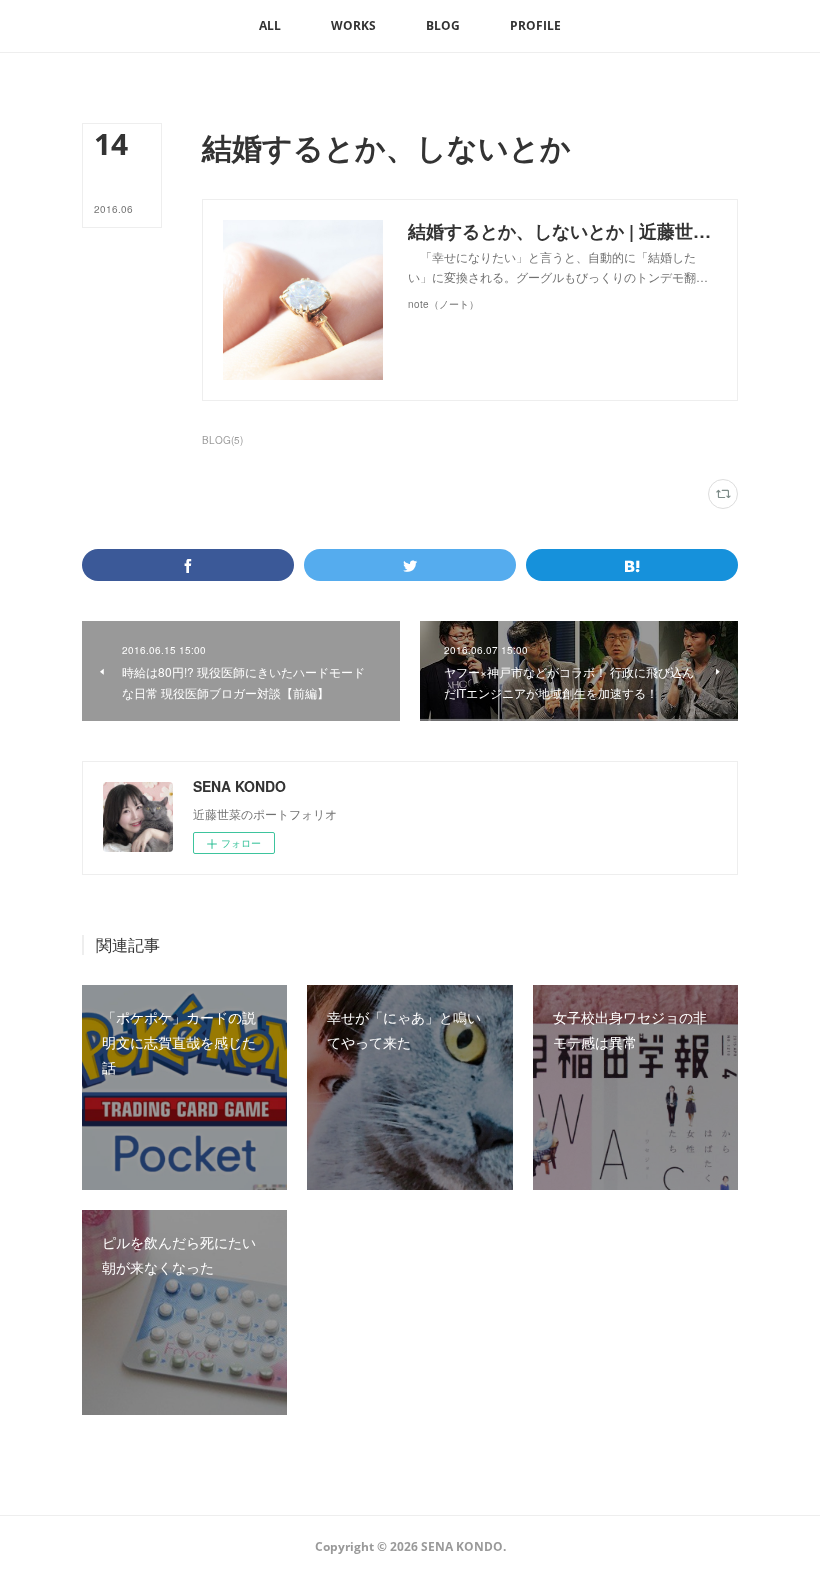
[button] (270, 26)
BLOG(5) (222, 440)
